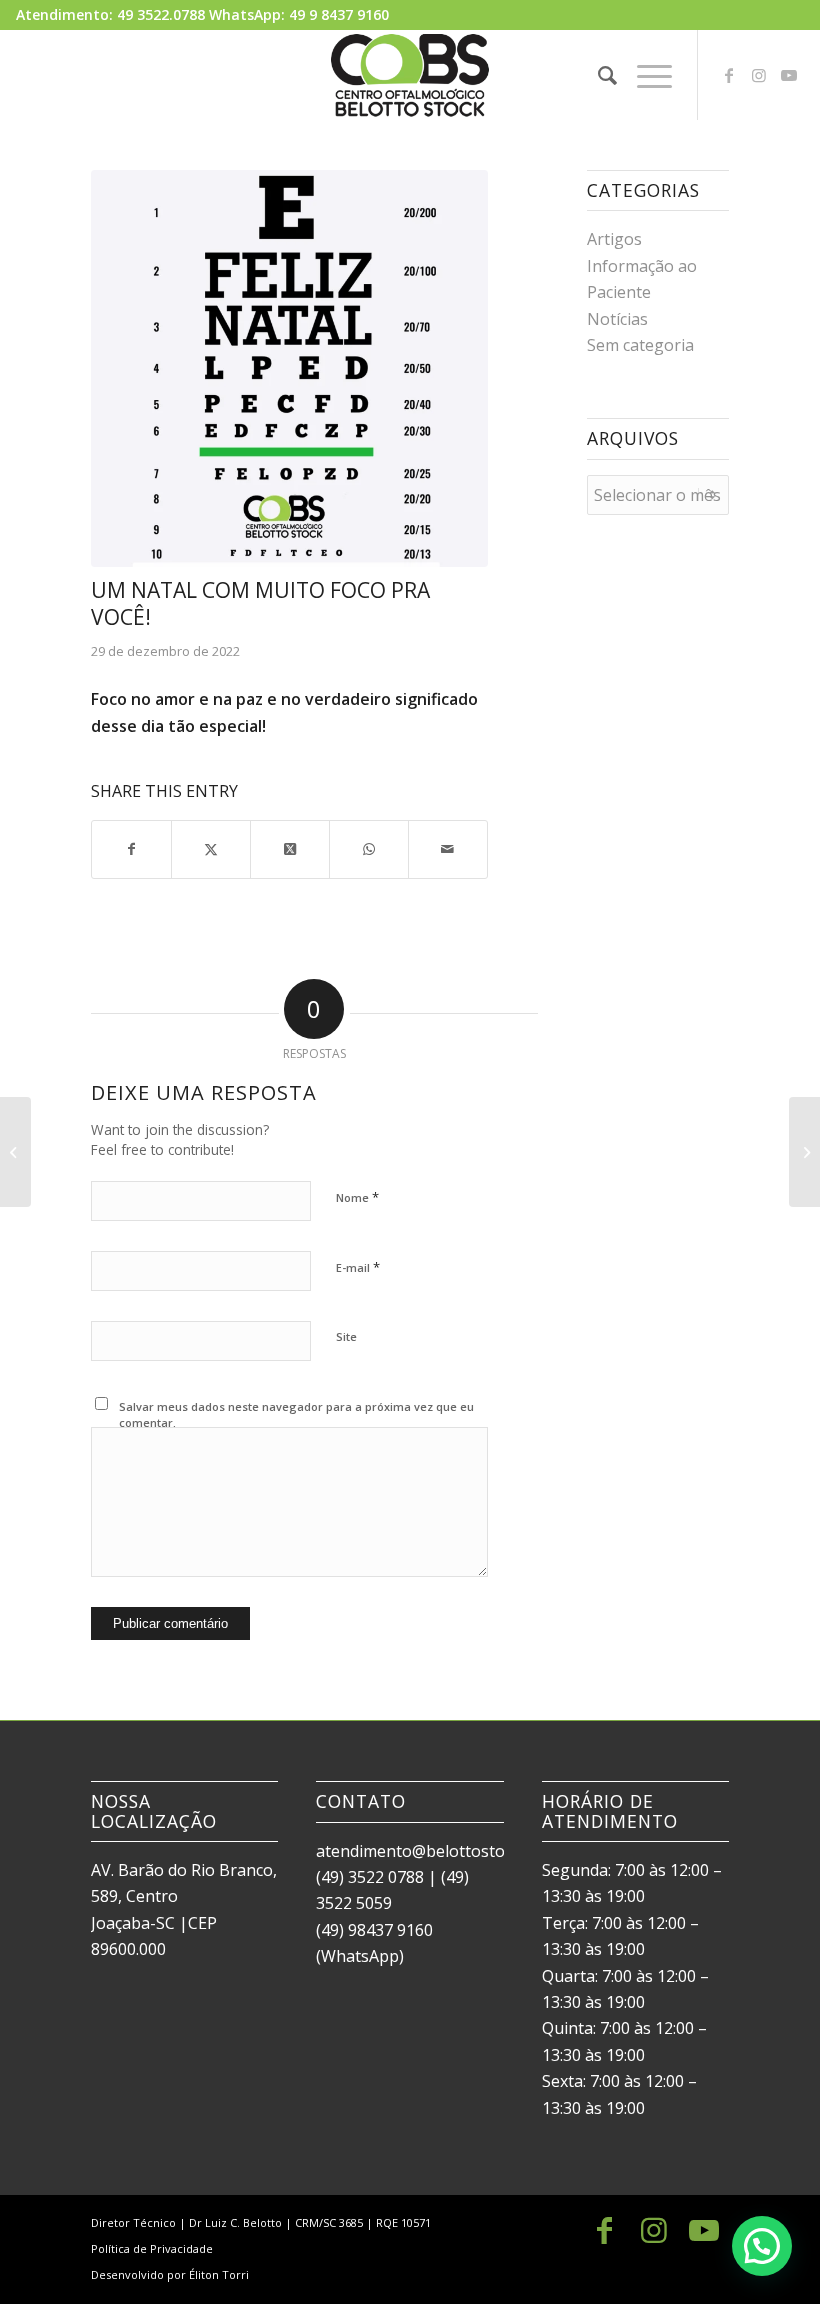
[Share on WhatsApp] (369, 849)
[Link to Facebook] (729, 75)
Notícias (617, 319)
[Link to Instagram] (759, 75)
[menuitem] (597, 75)
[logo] (410, 75)
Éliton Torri (219, 2274)
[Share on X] (211, 849)
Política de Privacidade (152, 2248)
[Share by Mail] (448, 849)
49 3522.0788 (161, 14)
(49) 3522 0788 (370, 1877)
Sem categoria (640, 345)
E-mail (358, 1267)
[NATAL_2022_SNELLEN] (289, 368)
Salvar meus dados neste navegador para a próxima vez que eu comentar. (296, 1415)
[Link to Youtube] (789, 75)
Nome (357, 1197)
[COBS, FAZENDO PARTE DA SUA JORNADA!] (15, 1152)
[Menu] (644, 75)
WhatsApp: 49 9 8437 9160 (299, 14)
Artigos (614, 239)
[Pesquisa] (597, 75)
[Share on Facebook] (131, 849)
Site (346, 1336)
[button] (762, 2246)
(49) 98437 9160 (374, 1930)
